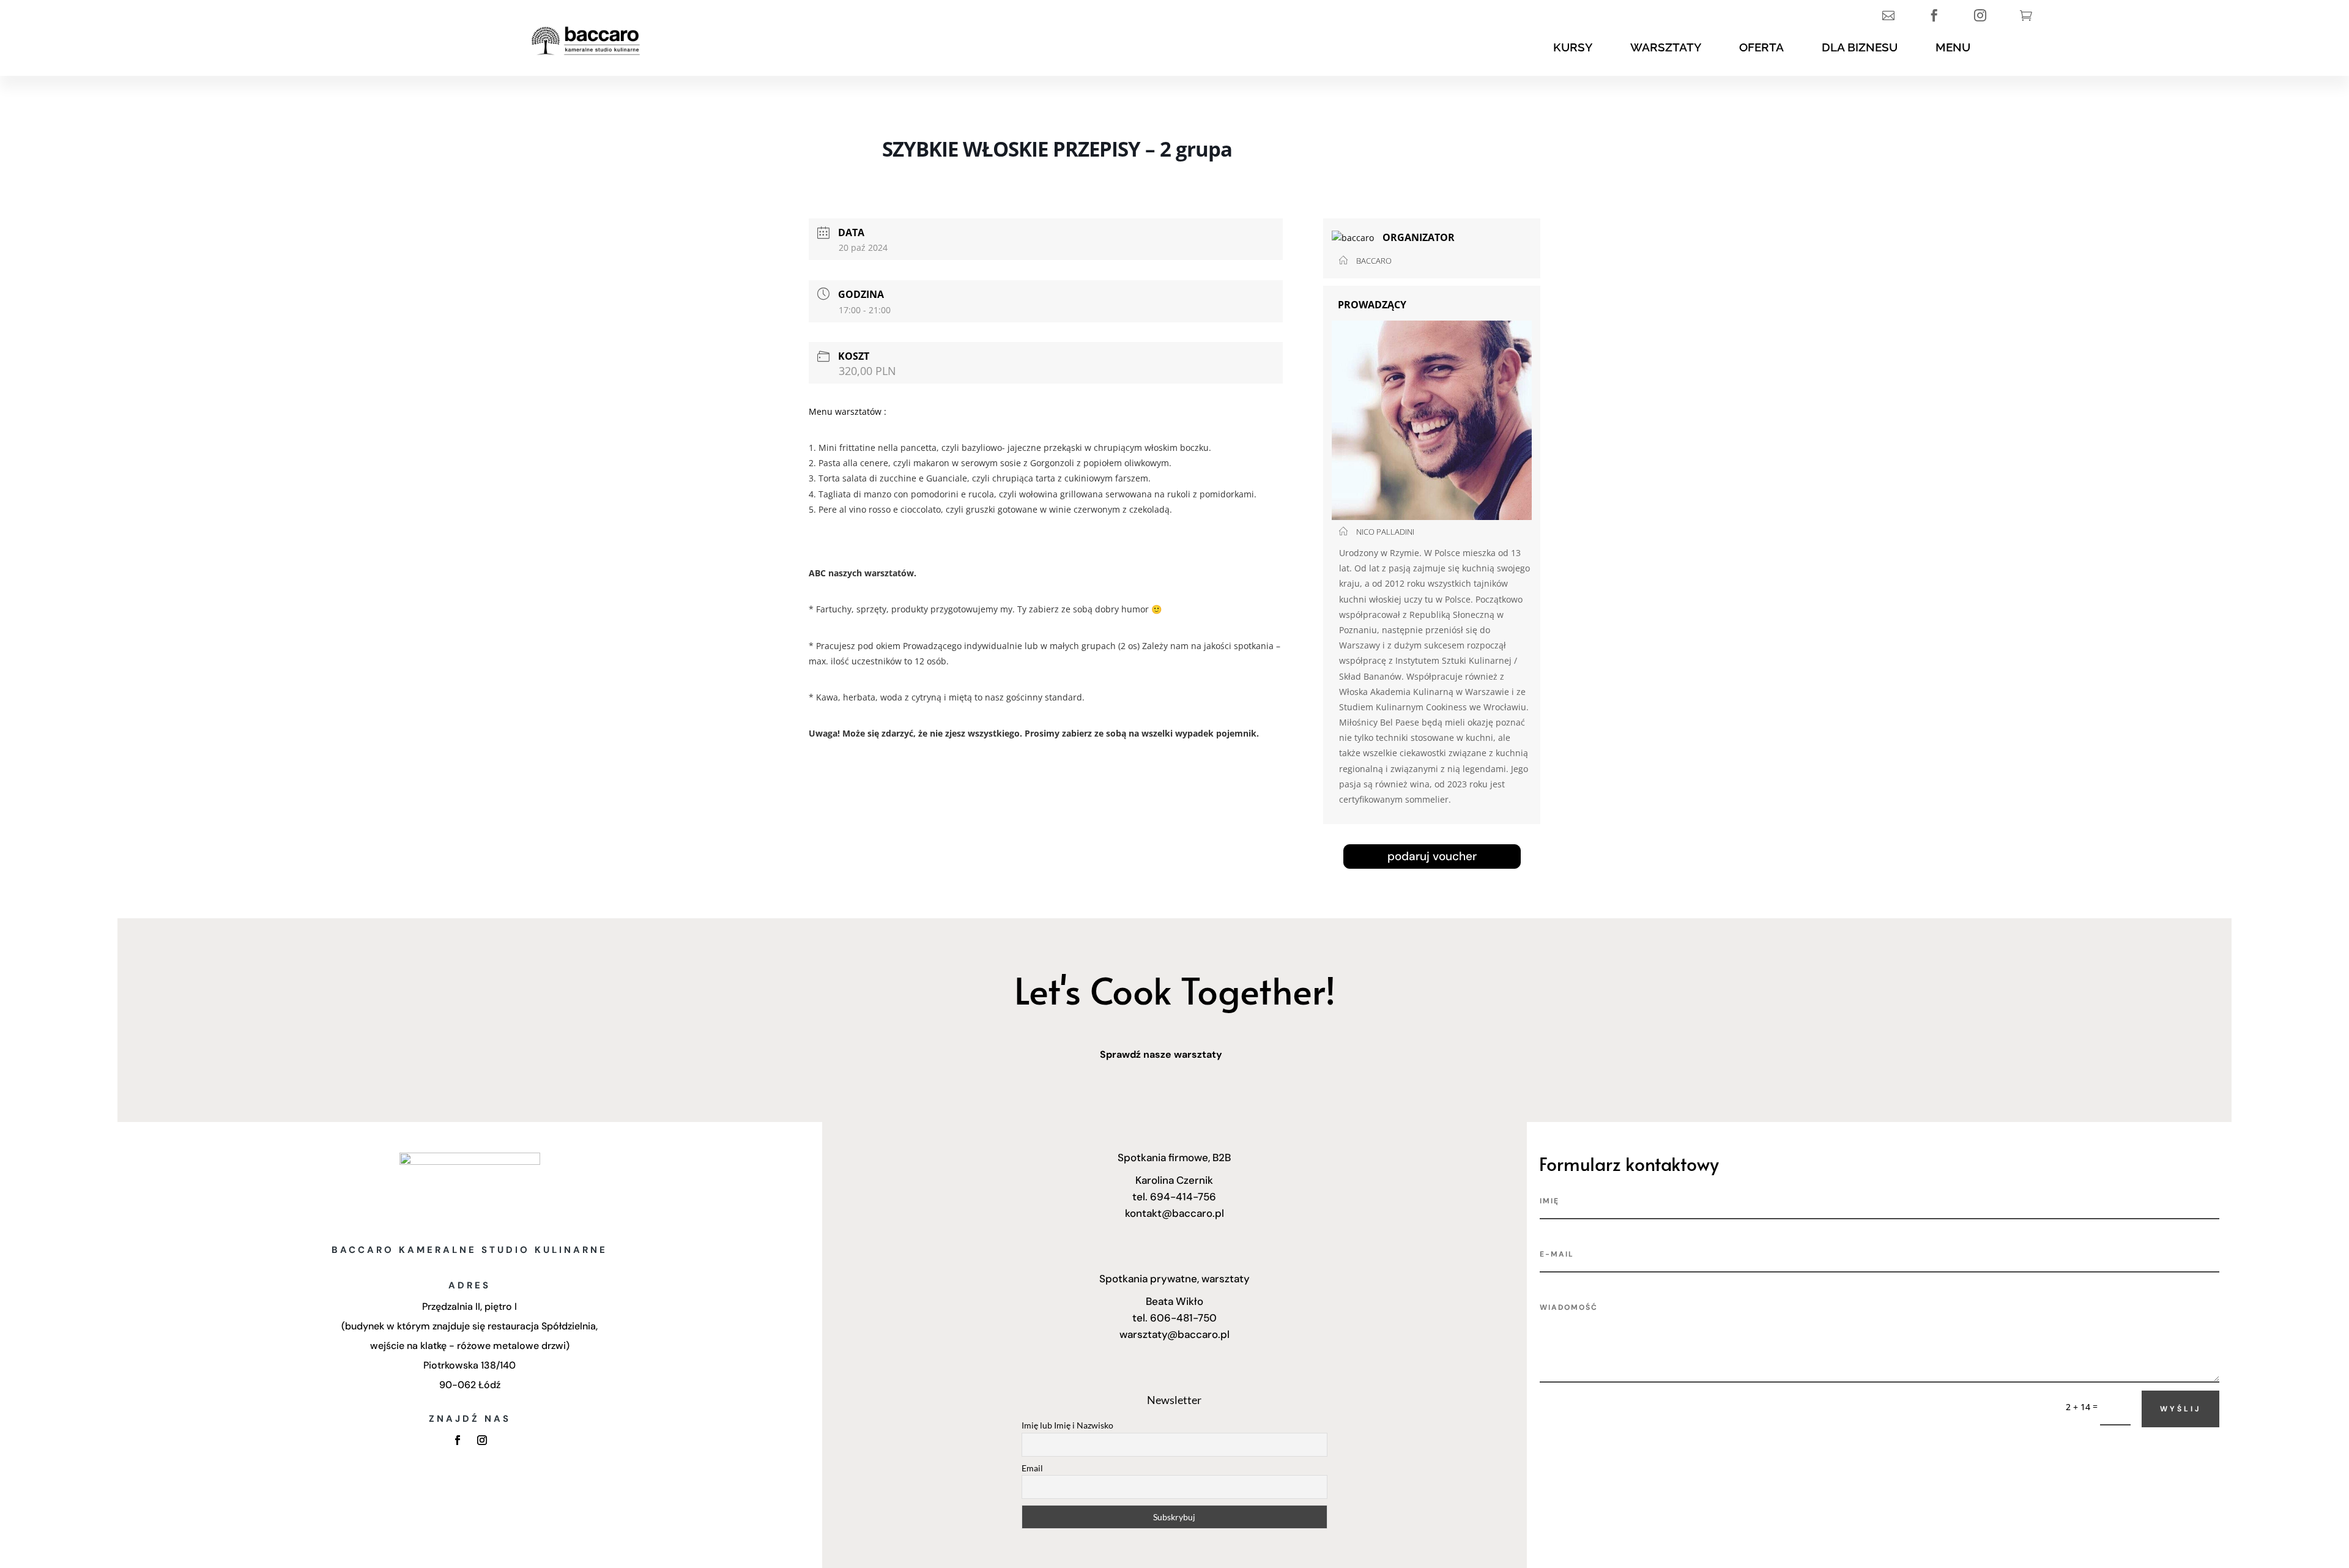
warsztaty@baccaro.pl (1174, 1334)
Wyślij (2180, 1409)
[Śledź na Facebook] (458, 1440)
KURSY (1573, 47)
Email (1032, 1468)
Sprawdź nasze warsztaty (1161, 1054)
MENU (1953, 47)
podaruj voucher (1432, 856)
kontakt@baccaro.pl (1174, 1213)
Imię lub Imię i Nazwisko (1067, 1425)
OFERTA (1761, 47)
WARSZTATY (1666, 47)
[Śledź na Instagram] (482, 1440)
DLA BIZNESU (1860, 47)
